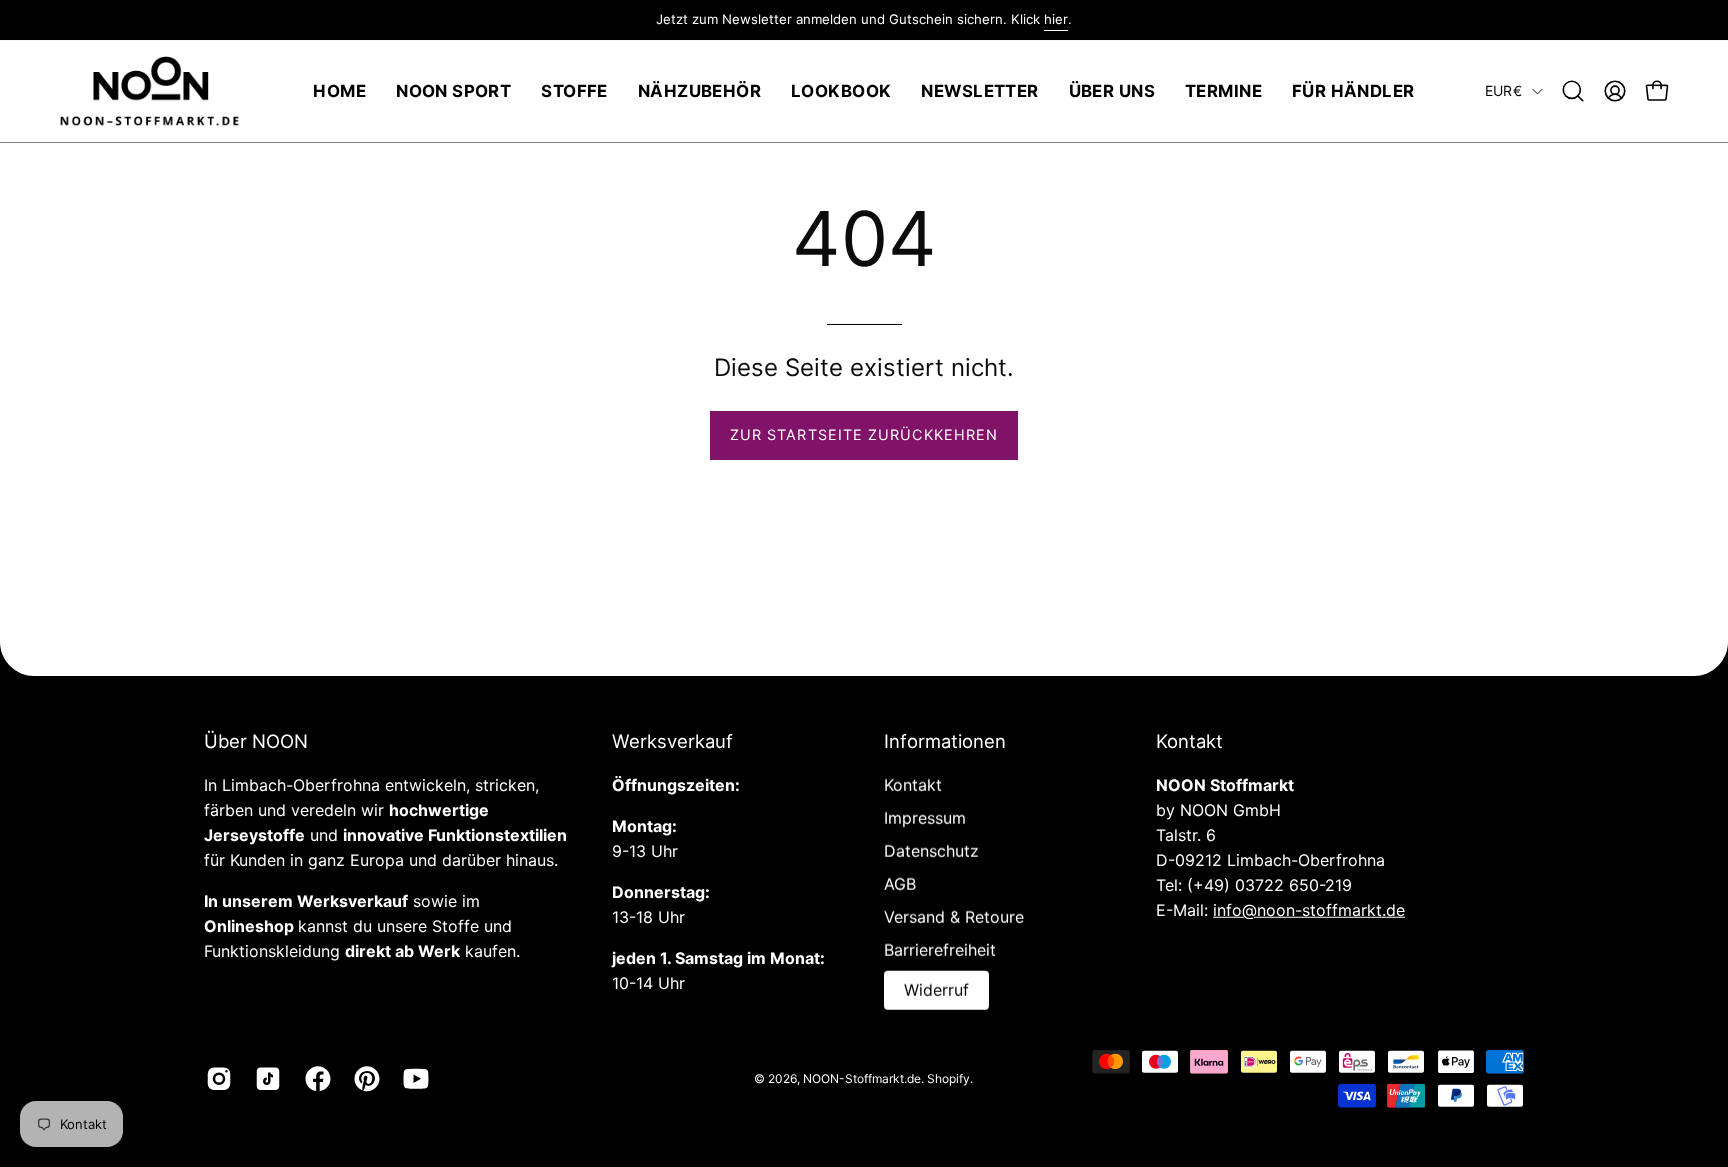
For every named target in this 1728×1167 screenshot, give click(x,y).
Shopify (948, 1077)
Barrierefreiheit (940, 950)
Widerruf (936, 990)
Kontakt (913, 785)
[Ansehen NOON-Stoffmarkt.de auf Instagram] (215, 1079)
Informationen (945, 741)
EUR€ (1503, 90)
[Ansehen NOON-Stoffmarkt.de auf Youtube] (412, 1079)
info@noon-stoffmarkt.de (1309, 910)
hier (1056, 19)
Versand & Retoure (954, 917)
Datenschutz (931, 851)
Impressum (925, 818)
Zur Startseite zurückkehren (864, 434)
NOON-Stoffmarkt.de (862, 1077)
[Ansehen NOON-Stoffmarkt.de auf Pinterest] (363, 1079)
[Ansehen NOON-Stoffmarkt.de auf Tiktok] (264, 1079)
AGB (900, 884)
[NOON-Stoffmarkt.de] (150, 91)
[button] (1573, 91)
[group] (864, 20)
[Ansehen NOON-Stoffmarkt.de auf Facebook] (314, 1079)
